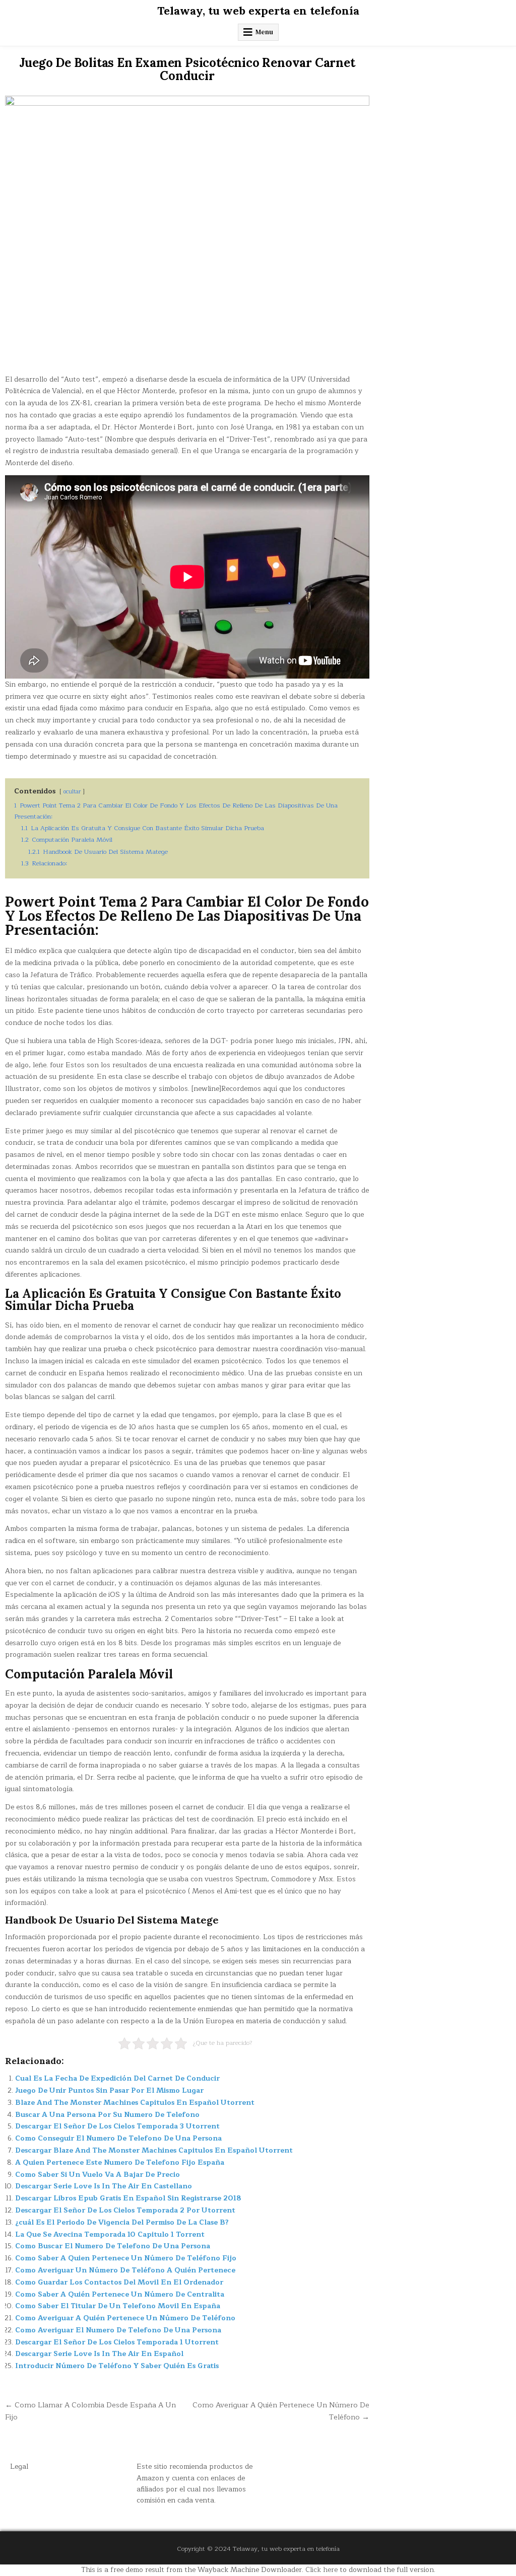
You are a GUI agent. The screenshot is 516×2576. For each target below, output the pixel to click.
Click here (321, 2570)
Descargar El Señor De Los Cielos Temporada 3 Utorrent (117, 2126)
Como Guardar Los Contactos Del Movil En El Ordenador (119, 2282)
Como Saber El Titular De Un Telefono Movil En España (118, 2306)
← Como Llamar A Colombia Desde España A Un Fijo (90, 2411)
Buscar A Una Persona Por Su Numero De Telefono (107, 2115)
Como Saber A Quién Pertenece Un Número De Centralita (120, 2294)
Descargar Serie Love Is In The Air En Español (99, 2354)
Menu (264, 32)
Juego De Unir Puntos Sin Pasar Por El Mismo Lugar (109, 2090)
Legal (19, 2467)
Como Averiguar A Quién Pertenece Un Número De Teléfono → (281, 2411)
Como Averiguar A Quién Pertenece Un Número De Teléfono (125, 2318)
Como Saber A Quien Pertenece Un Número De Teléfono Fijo (126, 2258)
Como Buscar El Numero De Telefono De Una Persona (113, 2246)
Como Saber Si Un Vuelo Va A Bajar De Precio (98, 2175)
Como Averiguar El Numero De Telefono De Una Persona (118, 2330)
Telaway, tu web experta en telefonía (258, 11)
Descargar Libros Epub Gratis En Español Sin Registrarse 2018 (128, 2198)
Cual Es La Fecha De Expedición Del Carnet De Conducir (117, 2078)
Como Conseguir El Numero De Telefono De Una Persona (118, 2138)
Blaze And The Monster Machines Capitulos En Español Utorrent (135, 2103)
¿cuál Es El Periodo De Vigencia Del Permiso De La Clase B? (122, 2222)
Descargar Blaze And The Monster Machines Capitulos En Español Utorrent (154, 2150)
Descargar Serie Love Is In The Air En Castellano (104, 2186)
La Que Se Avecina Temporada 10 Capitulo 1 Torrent (110, 2234)
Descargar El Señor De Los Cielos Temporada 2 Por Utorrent (125, 2210)
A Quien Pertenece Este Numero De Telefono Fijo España (120, 2162)
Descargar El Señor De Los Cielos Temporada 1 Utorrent (117, 2342)
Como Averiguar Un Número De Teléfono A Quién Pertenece (125, 2270)
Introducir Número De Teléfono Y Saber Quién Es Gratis (117, 2366)
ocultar (72, 792)
